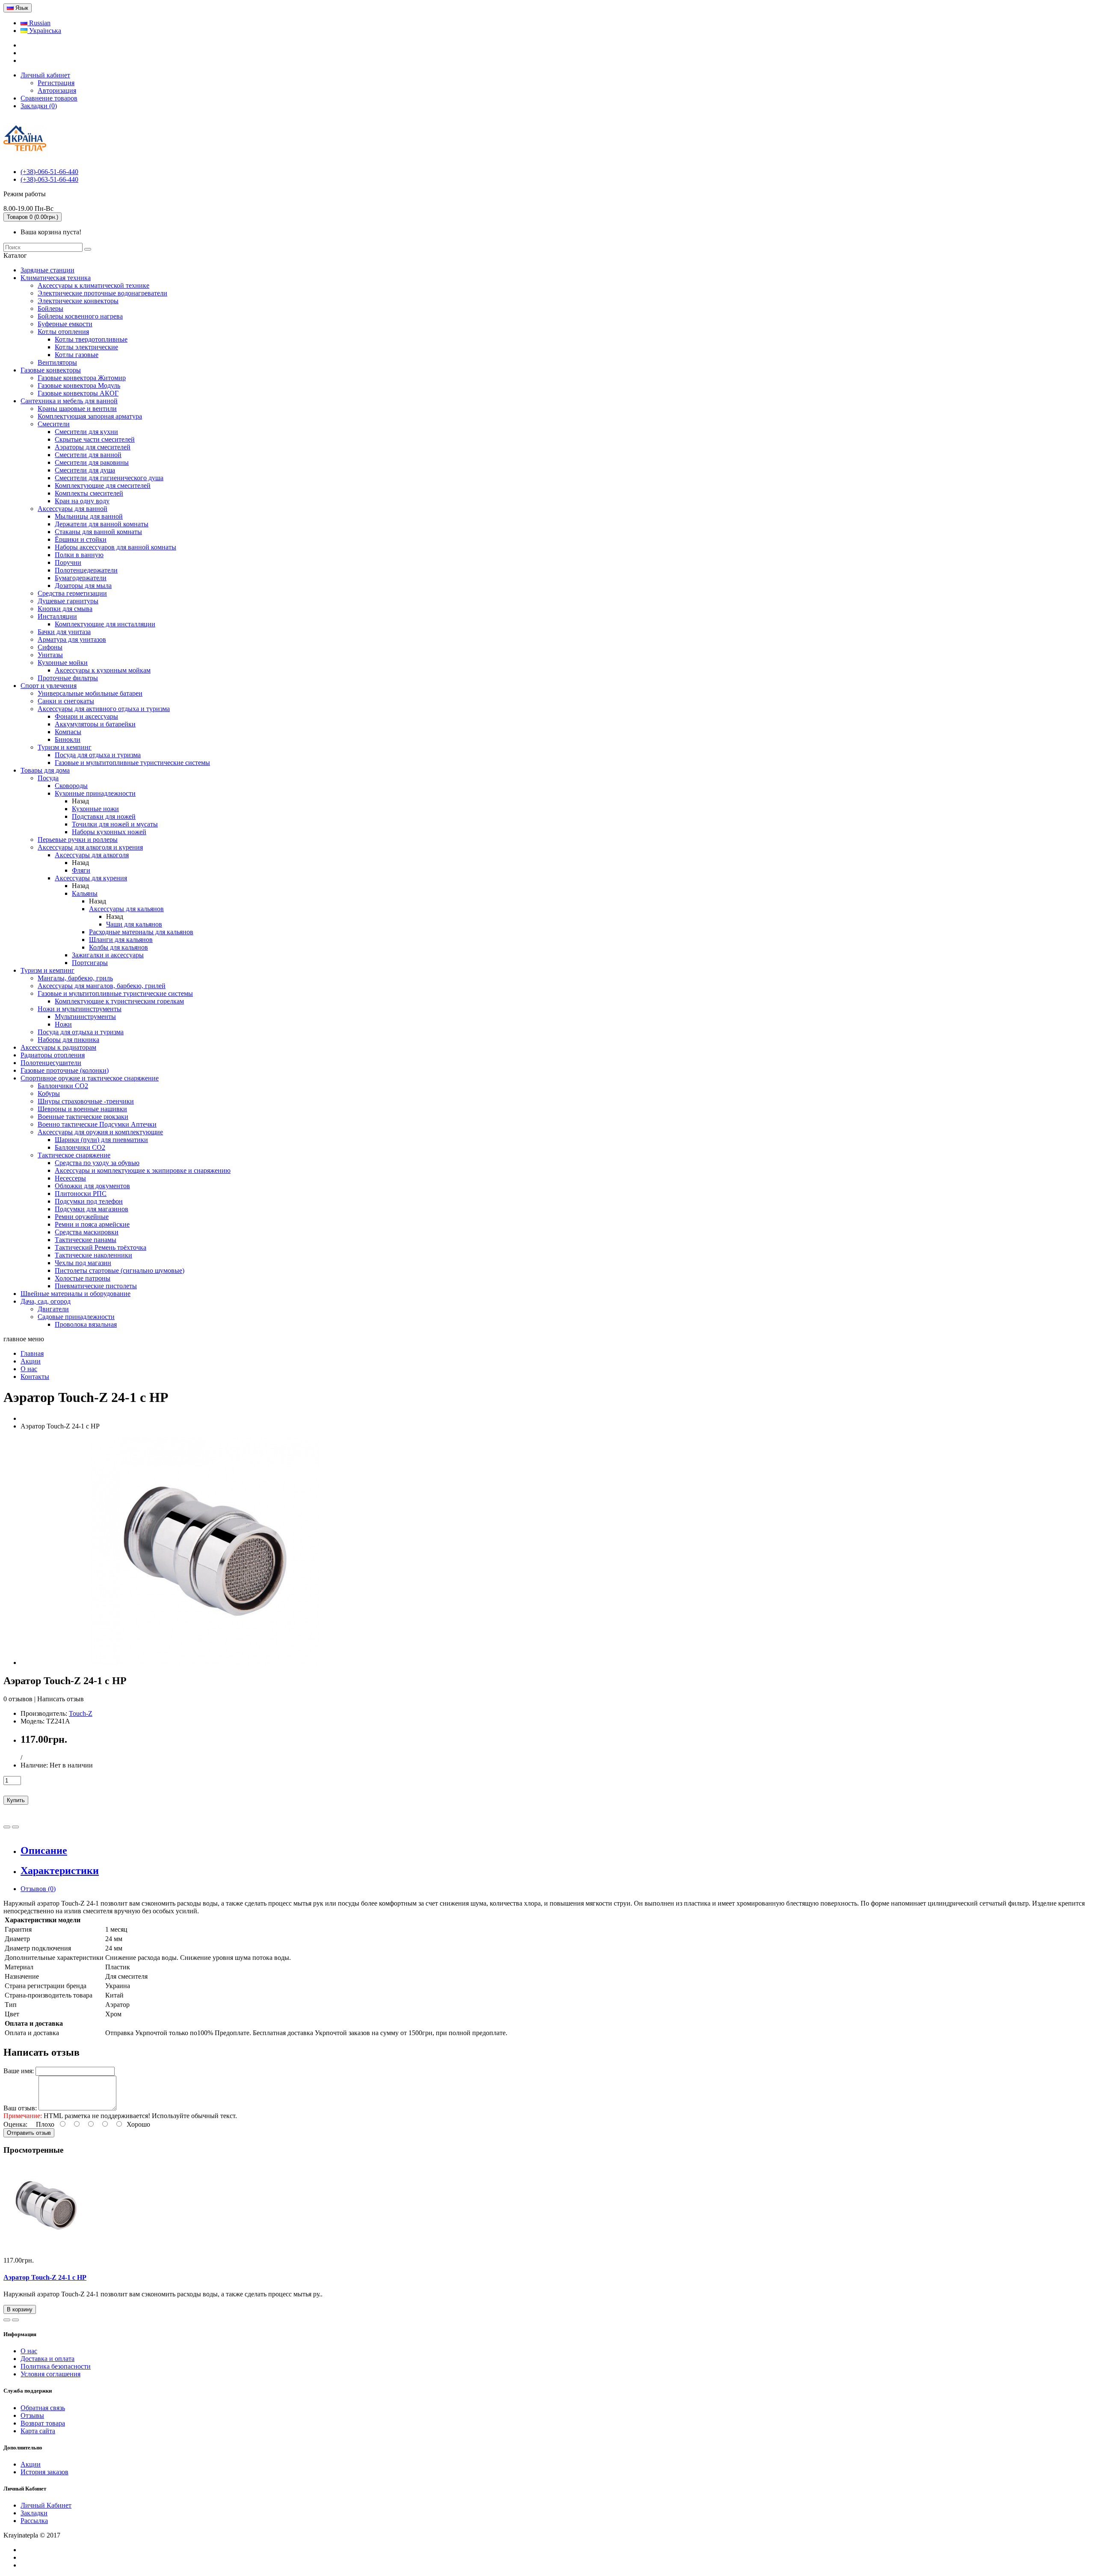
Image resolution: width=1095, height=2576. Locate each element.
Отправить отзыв (29, 2133)
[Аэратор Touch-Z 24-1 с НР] (205, 1663)
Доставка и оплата (47, 2359)
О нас (29, 2351)
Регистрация (56, 83)
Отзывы (32, 2415)
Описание (44, 1850)
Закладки (34, 2513)
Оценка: (15, 2124)
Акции (31, 2464)
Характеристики (60, 1871)
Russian (39, 23)
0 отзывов (18, 1699)
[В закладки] (7, 1827)
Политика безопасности (56, 2366)
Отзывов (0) (38, 1889)
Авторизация (57, 90)
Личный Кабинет (46, 2505)
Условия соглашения (50, 2374)
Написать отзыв (61, 1699)
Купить (16, 1800)
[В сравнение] (15, 1827)
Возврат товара (43, 2423)
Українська (44, 31)
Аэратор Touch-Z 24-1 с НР (45, 2277)
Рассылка (34, 2521)
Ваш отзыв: (20, 2108)
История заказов (44, 2472)
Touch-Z (81, 1713)
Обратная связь (43, 2408)
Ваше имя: (19, 2071)
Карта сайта (38, 2431)
